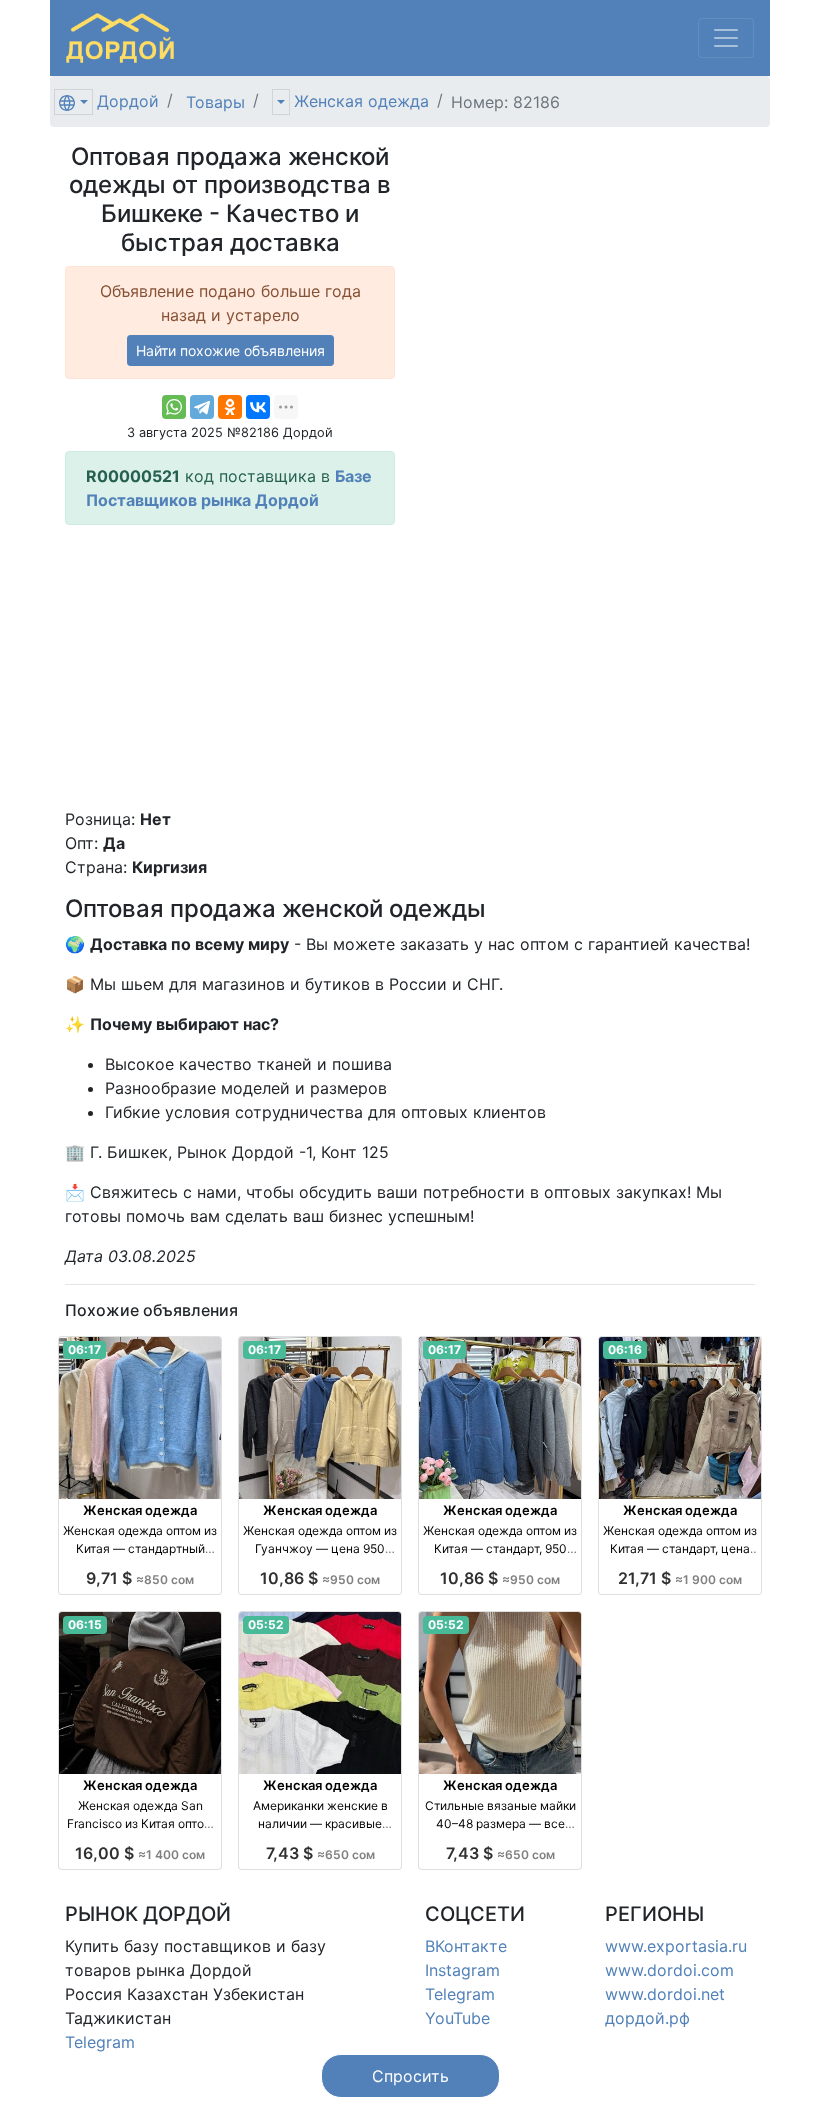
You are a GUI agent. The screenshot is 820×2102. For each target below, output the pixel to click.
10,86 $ (320, 1578)
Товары (215, 102)
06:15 (85, 1624)
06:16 (625, 1349)
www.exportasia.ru (676, 1946)
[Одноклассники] (230, 407)
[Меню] (726, 38)
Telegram (100, 2042)
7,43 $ (320, 1853)
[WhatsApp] (174, 407)
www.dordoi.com (669, 1970)
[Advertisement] (230, 666)
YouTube (457, 2018)
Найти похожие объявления (230, 350)
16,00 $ (140, 1853)
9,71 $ (140, 1578)
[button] (410, 2076)
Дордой (128, 101)
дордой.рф (647, 2018)
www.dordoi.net (665, 1994)
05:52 (266, 1624)
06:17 (84, 1349)
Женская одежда (361, 101)
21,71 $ (680, 1578)
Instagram (462, 1970)
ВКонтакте (466, 1946)
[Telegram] (202, 407)
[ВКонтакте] (258, 407)
